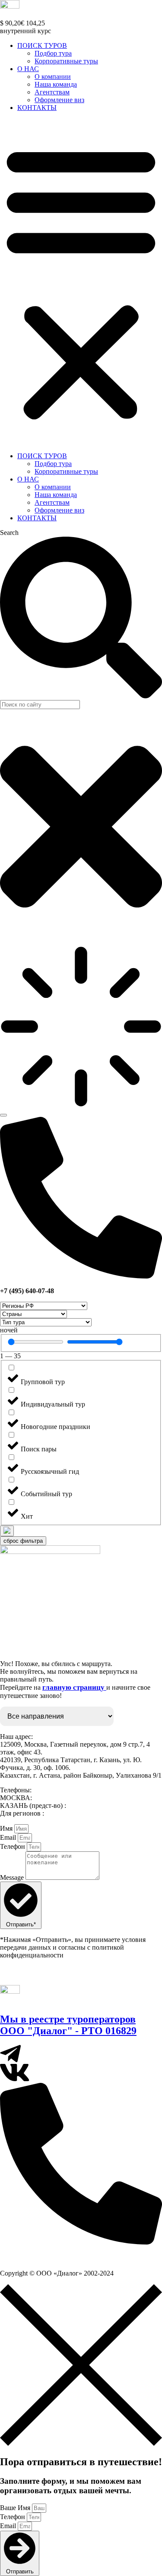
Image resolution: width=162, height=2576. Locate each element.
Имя (7, 1828)
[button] (81, 282)
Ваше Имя (16, 2508)
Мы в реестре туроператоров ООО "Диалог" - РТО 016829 (68, 2025)
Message (13, 1877)
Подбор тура (53, 53)
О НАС (28, 69)
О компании (53, 77)
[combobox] (40, 705)
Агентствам (52, 92)
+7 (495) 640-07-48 (61, 1798)
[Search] (3, 1115)
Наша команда (56, 84)
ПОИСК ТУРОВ (42, 45)
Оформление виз (59, 100)
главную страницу (74, 1687)
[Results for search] (81, 1027)
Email (9, 1837)
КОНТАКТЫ (37, 108)
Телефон (13, 1846)
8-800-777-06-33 (69, 1813)
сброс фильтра (23, 1541)
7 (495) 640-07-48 (31, 2258)
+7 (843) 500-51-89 (95, 1805)
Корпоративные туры (66, 61)
